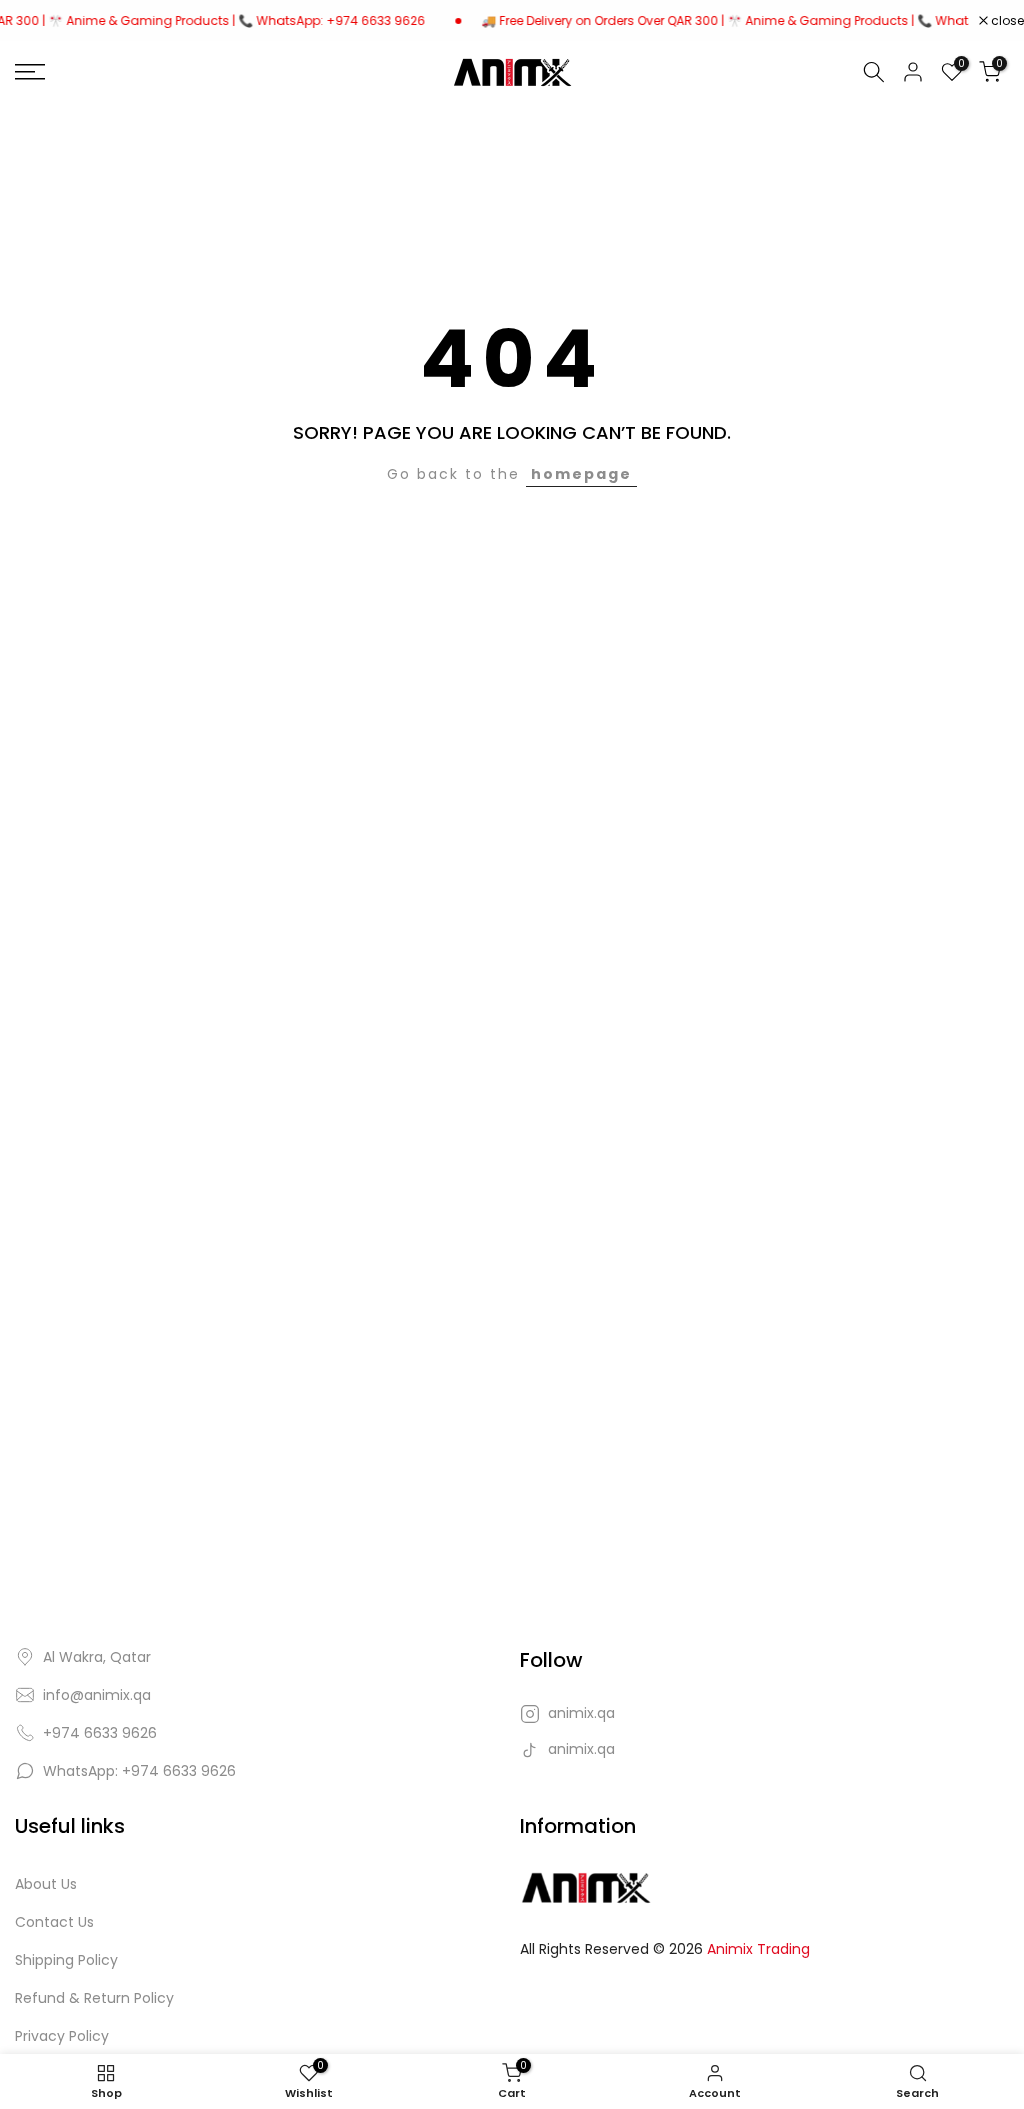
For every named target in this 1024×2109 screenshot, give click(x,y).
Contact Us (54, 1922)
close (1006, 21)
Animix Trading (758, 1949)
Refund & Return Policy (94, 1998)
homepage (581, 474)
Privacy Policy (62, 2036)
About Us (46, 1884)
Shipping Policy (66, 1960)
